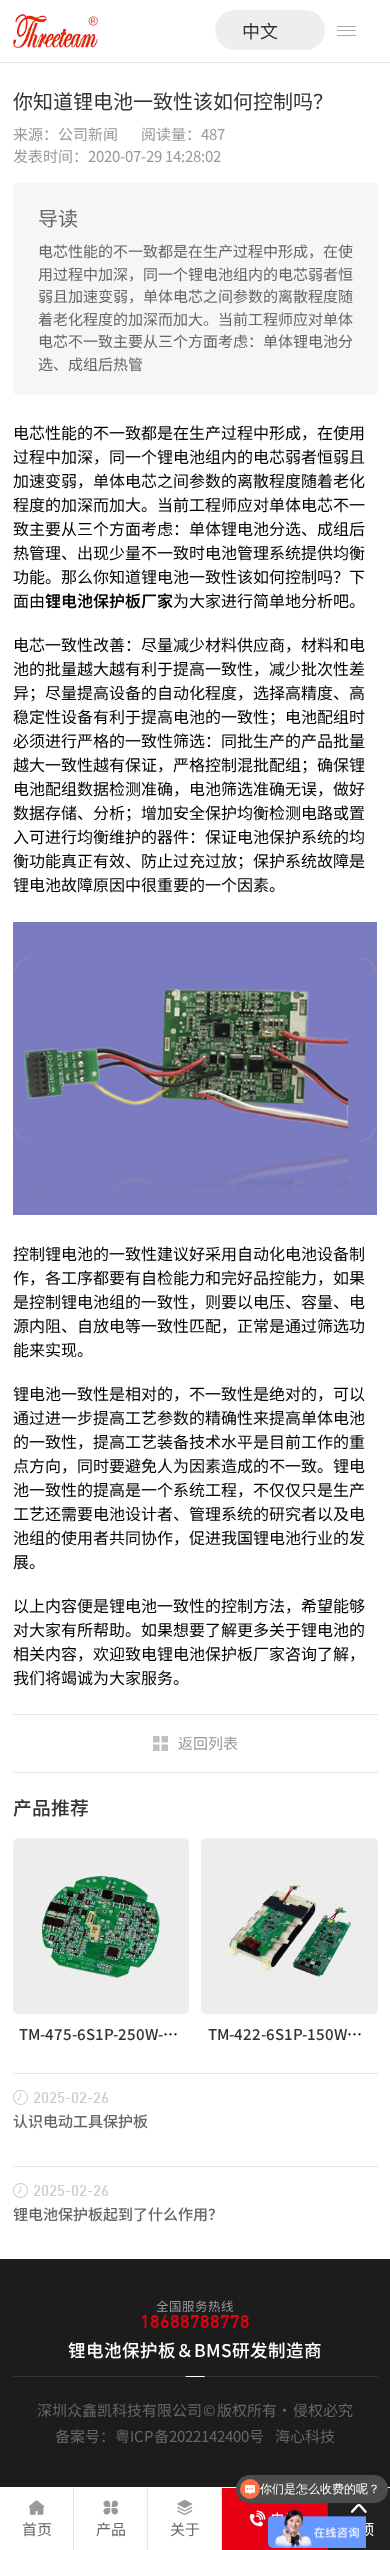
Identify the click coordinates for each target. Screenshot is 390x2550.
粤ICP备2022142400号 (189, 2435)
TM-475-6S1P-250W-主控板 (113, 2033)
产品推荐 (51, 1806)
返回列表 (208, 1742)
